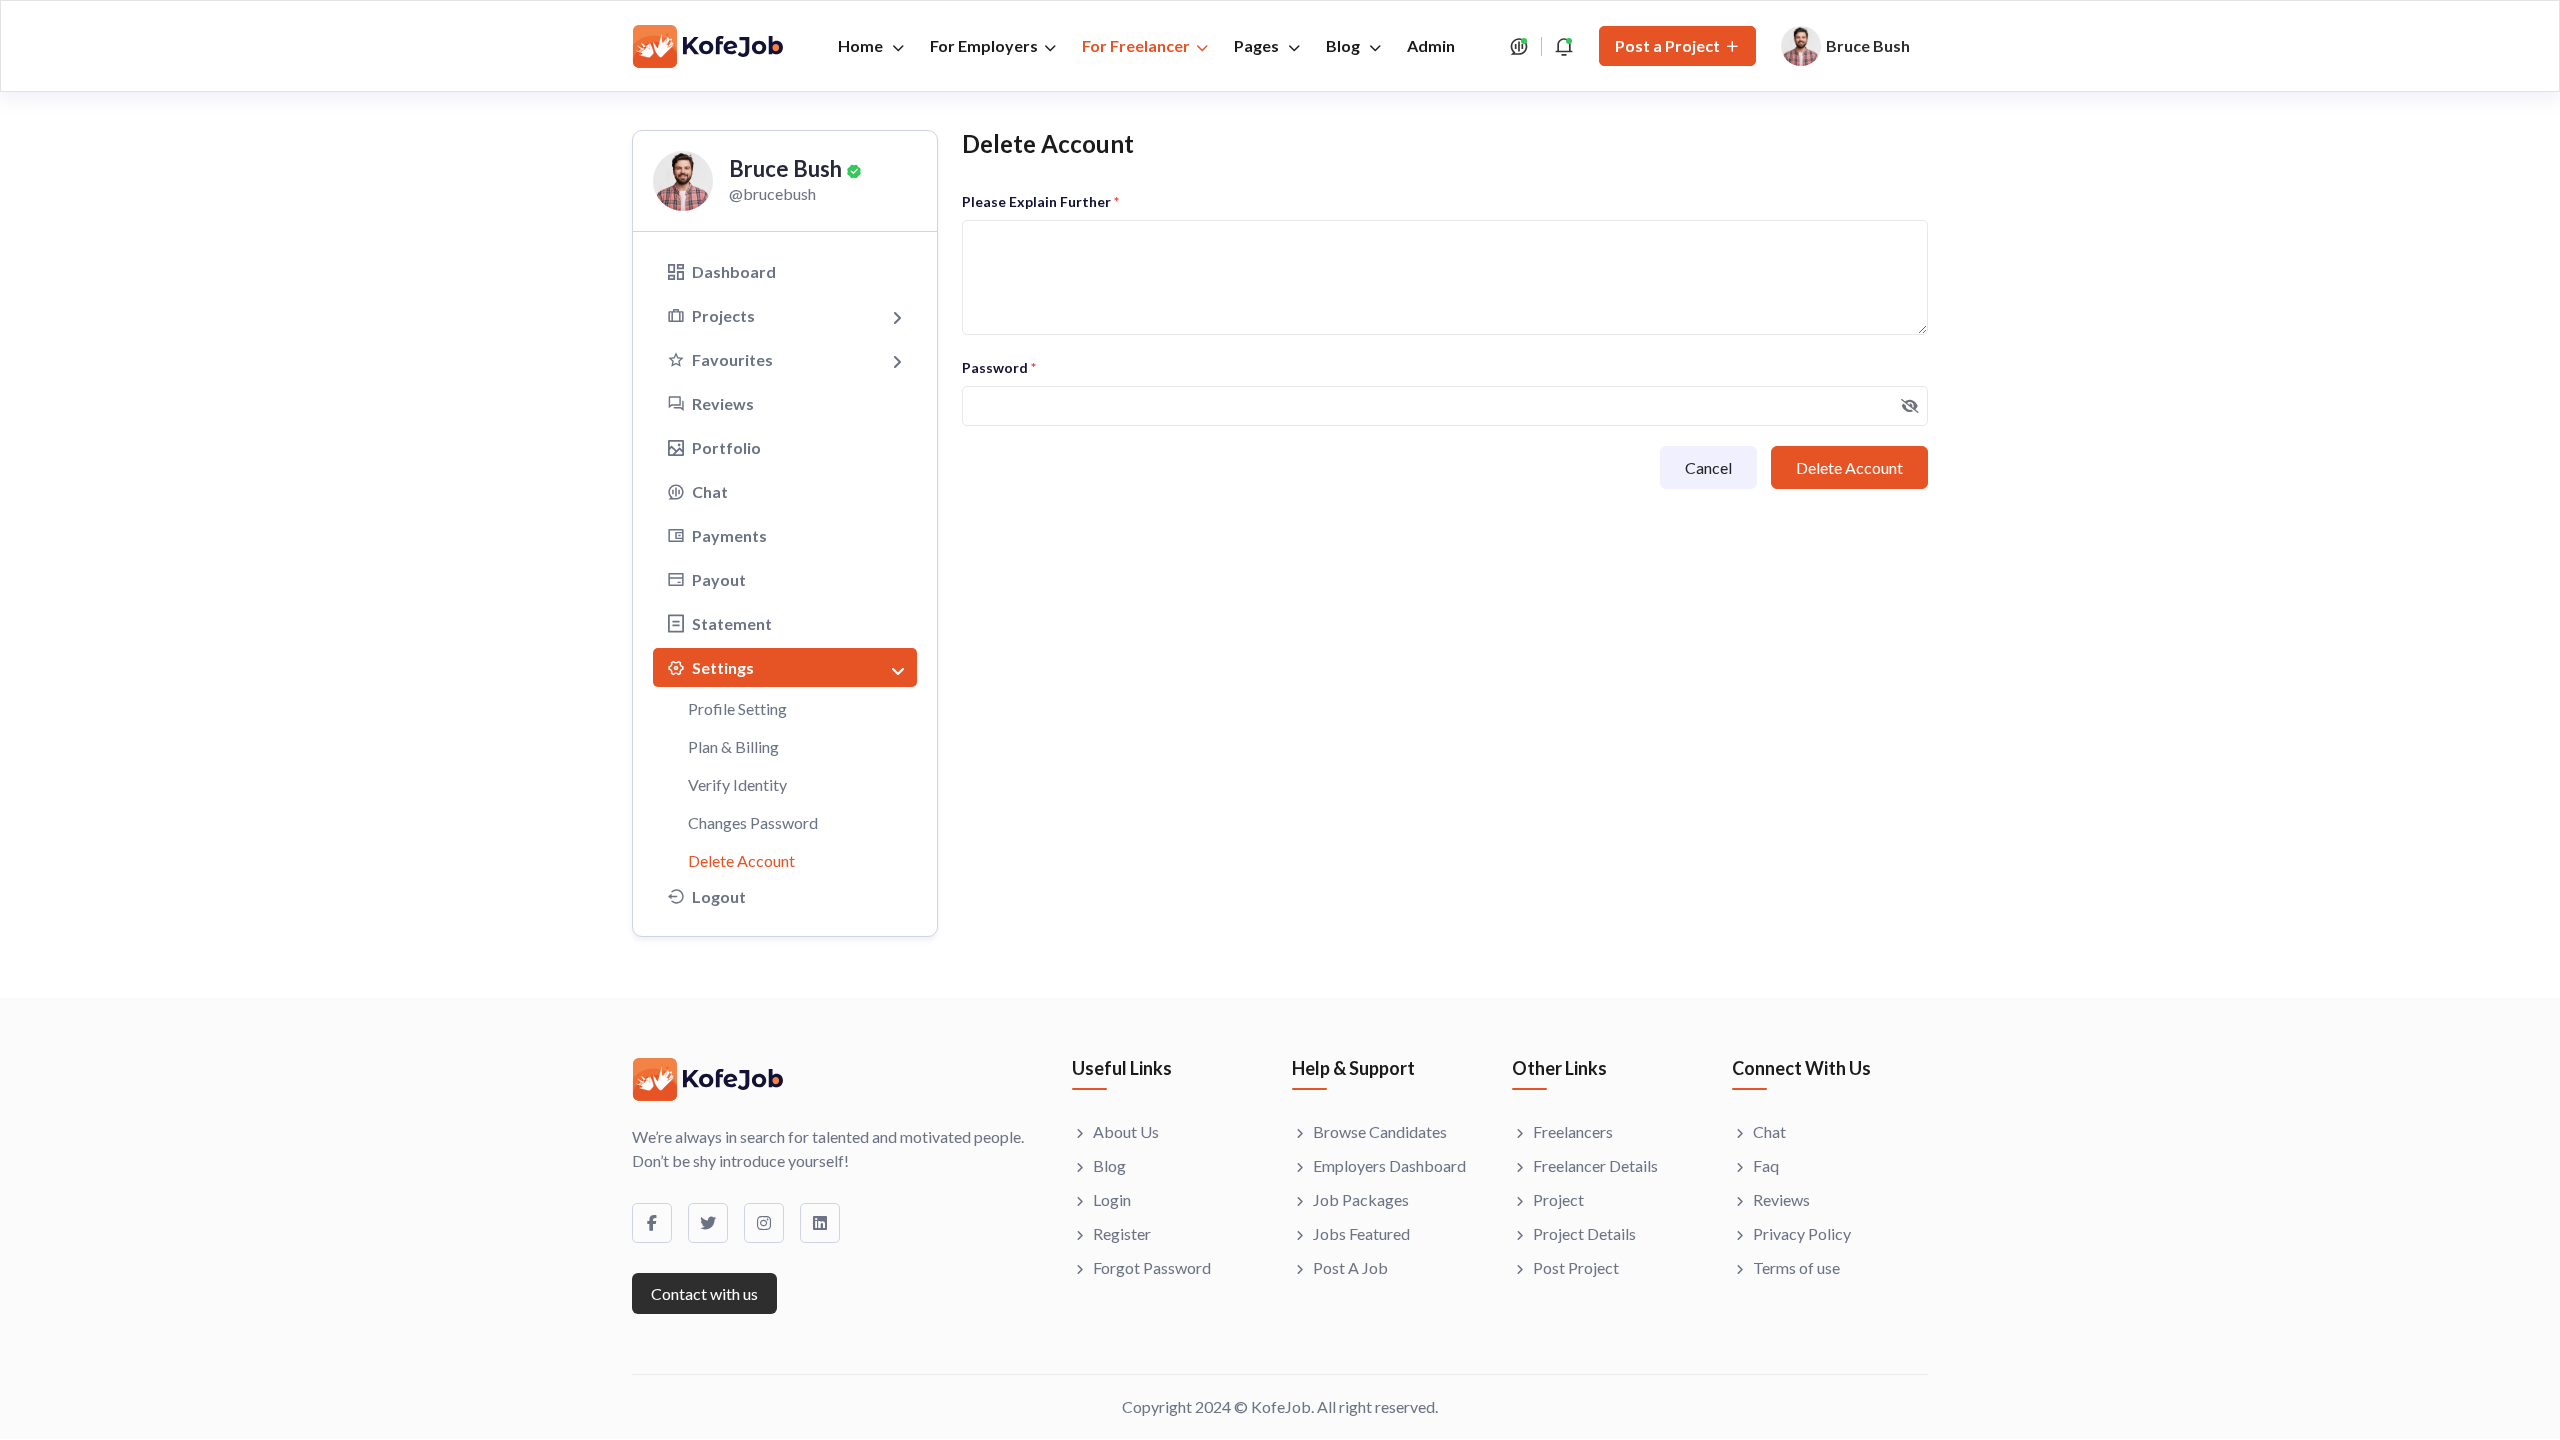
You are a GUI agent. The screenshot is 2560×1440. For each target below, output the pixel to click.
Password (999, 367)
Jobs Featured (1361, 1233)
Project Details (1584, 1233)
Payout (719, 579)
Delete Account (741, 860)
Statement (732, 623)
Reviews (723, 403)
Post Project (1576, 1267)
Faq (1766, 1165)
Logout (719, 896)
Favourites (732, 359)
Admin (1431, 45)
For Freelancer (1136, 45)
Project (1558, 1199)
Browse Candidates (1380, 1131)
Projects (723, 315)
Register (1122, 1233)
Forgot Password (1152, 1267)
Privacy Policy (1802, 1233)
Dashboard (734, 271)
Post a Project (1667, 45)
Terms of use (1796, 1267)
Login (1112, 1199)
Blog (1344, 45)
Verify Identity (737, 784)
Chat (710, 491)
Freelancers (1573, 1131)
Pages (1258, 45)
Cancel (1708, 467)
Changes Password (753, 822)
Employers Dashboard (1389, 1165)
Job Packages (1361, 1199)
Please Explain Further (1040, 201)
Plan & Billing (733, 746)
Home (862, 45)
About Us (1126, 1131)
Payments (729, 535)
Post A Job (1350, 1267)
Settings (723, 667)
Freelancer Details (1595, 1165)
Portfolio (726, 447)
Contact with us (704, 1293)
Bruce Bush (785, 168)
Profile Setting (737, 708)
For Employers (984, 45)
